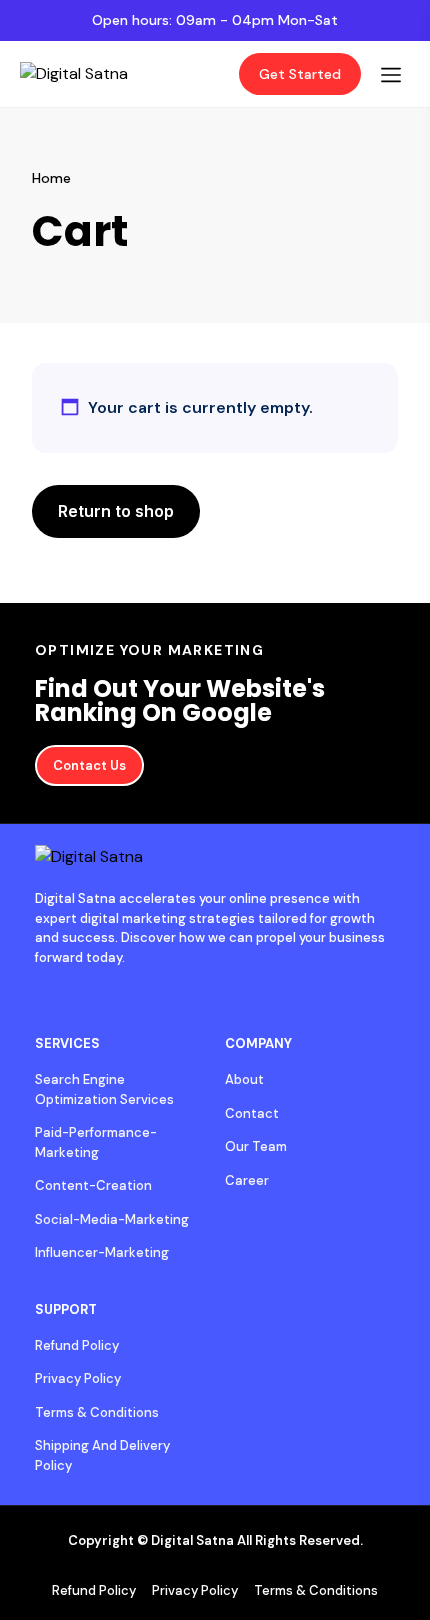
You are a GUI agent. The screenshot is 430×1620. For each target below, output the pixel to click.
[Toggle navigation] (391, 74)
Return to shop (116, 511)
